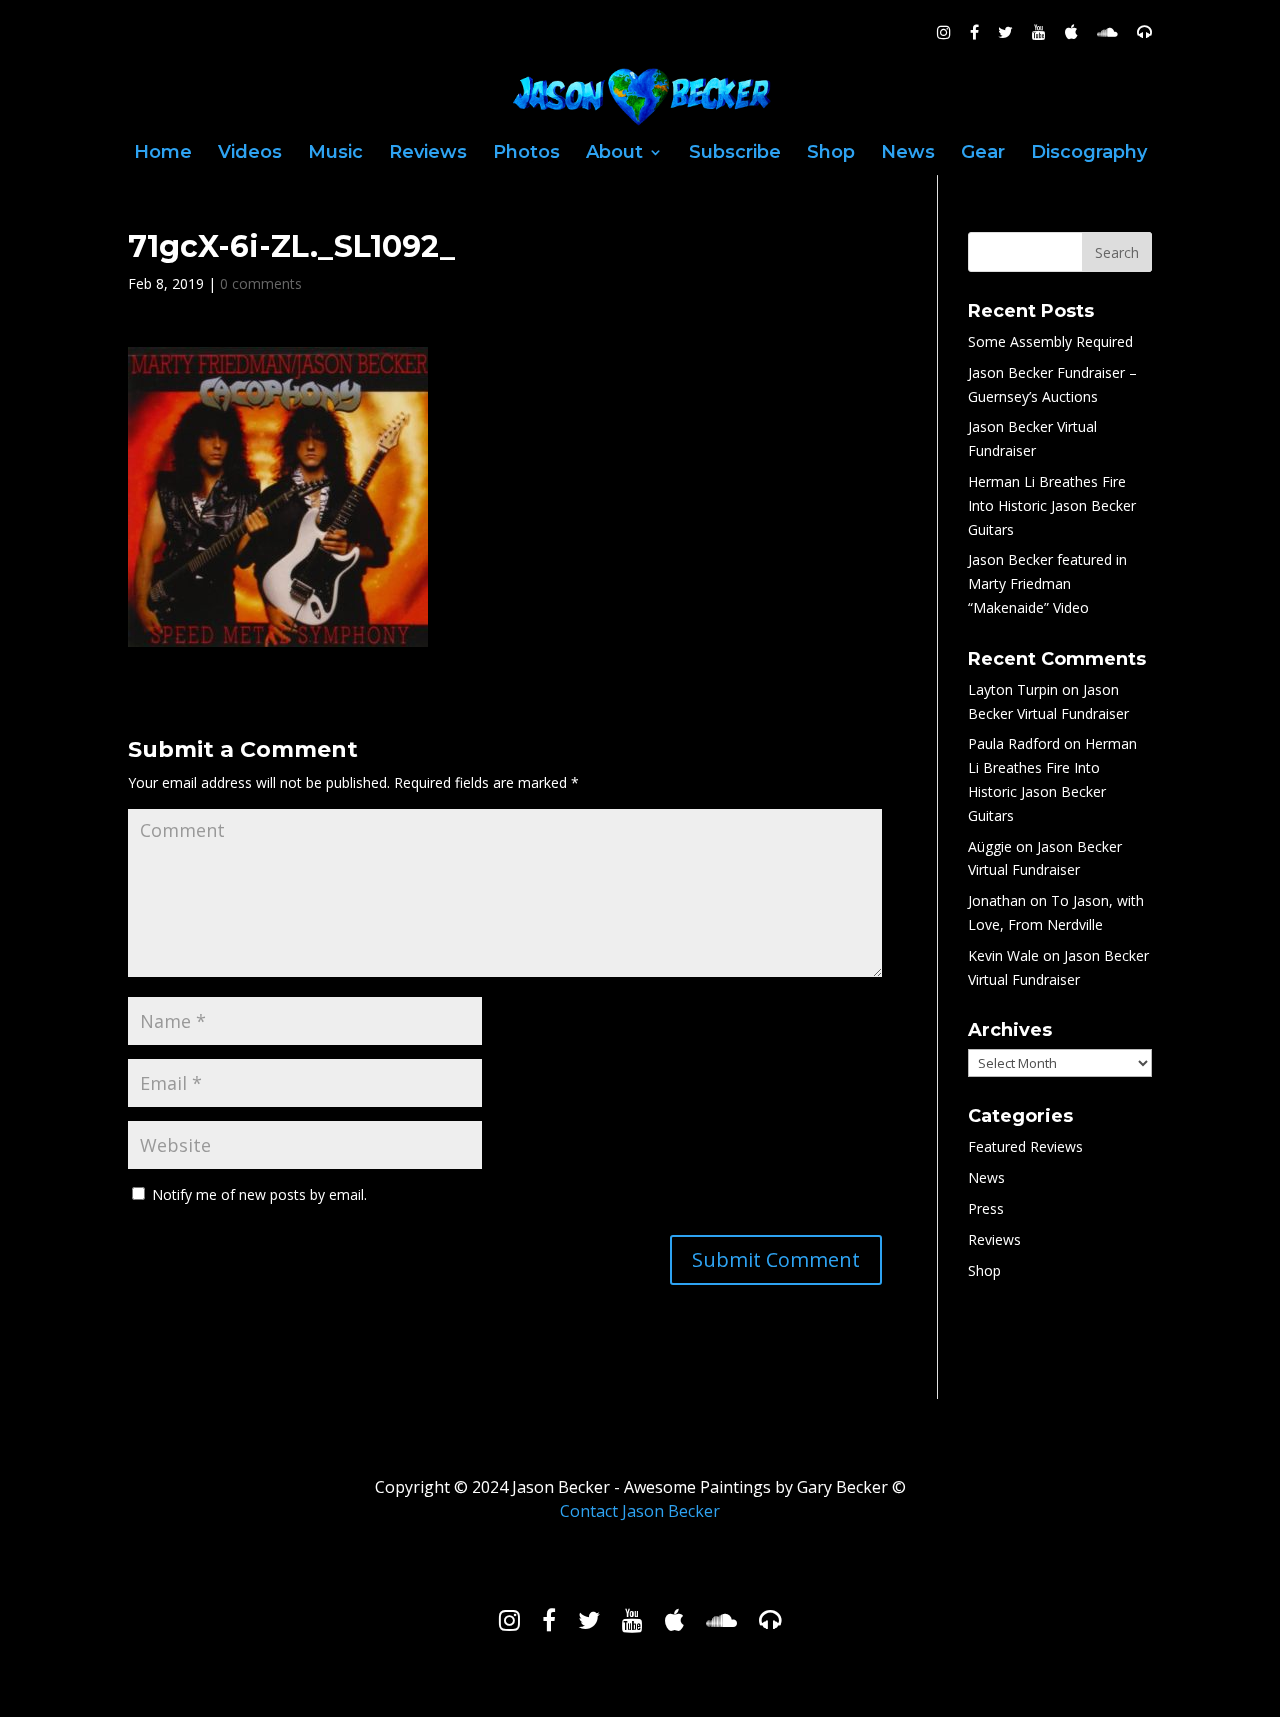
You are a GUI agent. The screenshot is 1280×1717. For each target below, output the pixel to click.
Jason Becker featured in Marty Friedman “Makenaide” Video (1047, 583)
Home (163, 154)
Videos (250, 154)
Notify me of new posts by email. (259, 1194)
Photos (526, 154)
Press (986, 1208)
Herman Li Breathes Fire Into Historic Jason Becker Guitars (1052, 505)
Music (335, 154)
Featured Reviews (1025, 1146)
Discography (1089, 154)
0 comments (261, 283)
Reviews (428, 154)
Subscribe (735, 154)
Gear (983, 154)
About (614, 154)
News (908, 154)
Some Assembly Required (1050, 341)
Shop (831, 154)
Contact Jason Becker (640, 1511)
